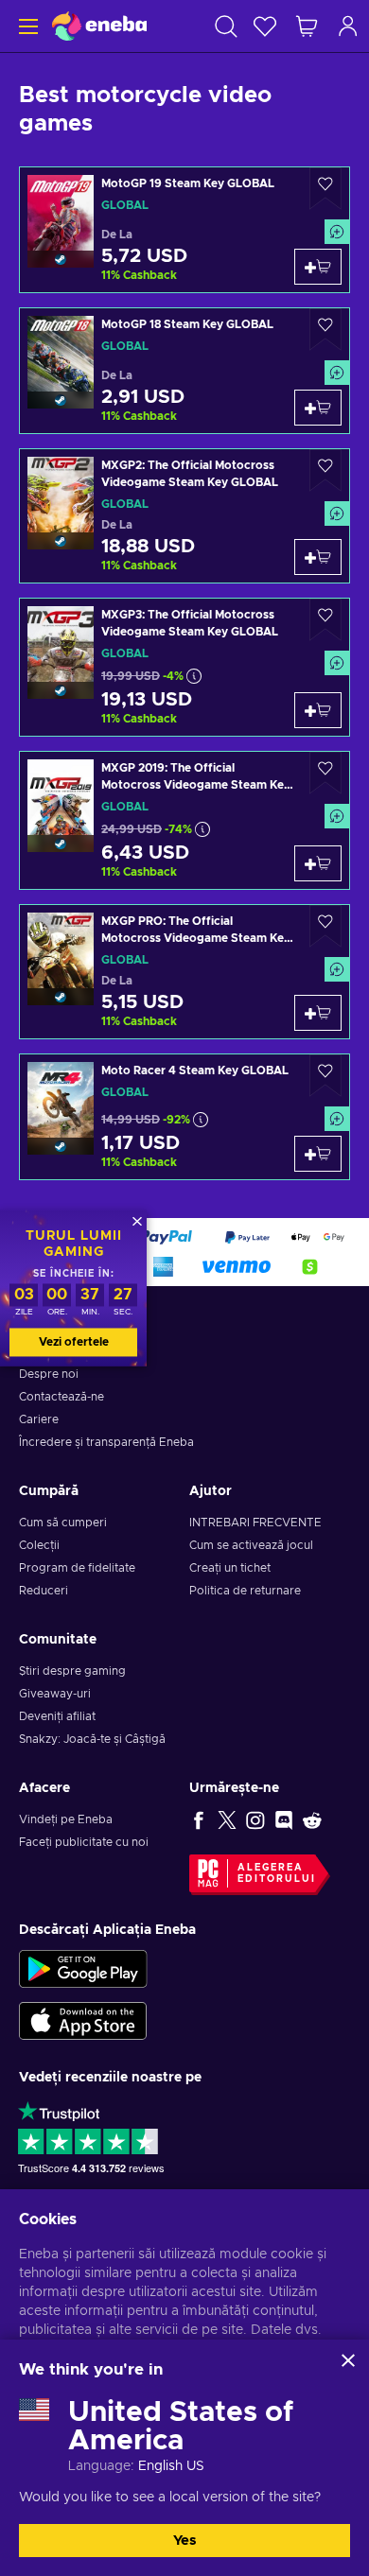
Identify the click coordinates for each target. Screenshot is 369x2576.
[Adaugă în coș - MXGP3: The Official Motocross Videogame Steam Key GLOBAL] (318, 710)
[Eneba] (99, 26)
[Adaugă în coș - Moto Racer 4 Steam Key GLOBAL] (318, 1154)
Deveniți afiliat (57, 1716)
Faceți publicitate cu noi (84, 1842)
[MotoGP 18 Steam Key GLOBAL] (184, 371)
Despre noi (49, 1374)
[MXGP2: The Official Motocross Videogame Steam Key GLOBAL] (184, 516)
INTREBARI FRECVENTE (255, 1523)
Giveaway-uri (55, 1694)
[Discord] (284, 1819)
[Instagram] (255, 1819)
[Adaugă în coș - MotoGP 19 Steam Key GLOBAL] (318, 267)
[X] (227, 1819)
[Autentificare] (348, 26)
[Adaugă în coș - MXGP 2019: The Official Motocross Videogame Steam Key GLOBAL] (318, 863)
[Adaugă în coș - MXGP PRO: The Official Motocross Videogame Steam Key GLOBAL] (318, 1013)
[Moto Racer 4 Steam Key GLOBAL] (184, 1117)
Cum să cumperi (63, 1523)
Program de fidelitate (77, 1568)
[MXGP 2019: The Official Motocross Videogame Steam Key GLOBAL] (184, 820)
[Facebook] (199, 1819)
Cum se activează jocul (251, 1545)
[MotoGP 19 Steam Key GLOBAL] (184, 230)
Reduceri (44, 1591)
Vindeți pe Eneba (66, 1819)
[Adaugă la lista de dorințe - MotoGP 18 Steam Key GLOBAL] (325, 330)
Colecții (39, 1545)
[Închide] (348, 2360)
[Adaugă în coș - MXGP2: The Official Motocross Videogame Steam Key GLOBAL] (318, 557)
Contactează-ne (61, 1397)
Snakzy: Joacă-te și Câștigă (92, 1739)
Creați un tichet (230, 1568)
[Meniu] (26, 26)
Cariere (39, 1419)
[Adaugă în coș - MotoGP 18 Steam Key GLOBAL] (318, 408)
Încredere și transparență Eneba (106, 1442)
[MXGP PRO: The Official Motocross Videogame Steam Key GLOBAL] (184, 972)
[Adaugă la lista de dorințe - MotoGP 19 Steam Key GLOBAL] (325, 189)
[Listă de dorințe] (265, 26)
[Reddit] (312, 1819)
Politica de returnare (245, 1591)
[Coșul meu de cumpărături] (307, 26)
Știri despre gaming (72, 1671)
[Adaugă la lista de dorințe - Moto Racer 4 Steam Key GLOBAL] (325, 1076)
